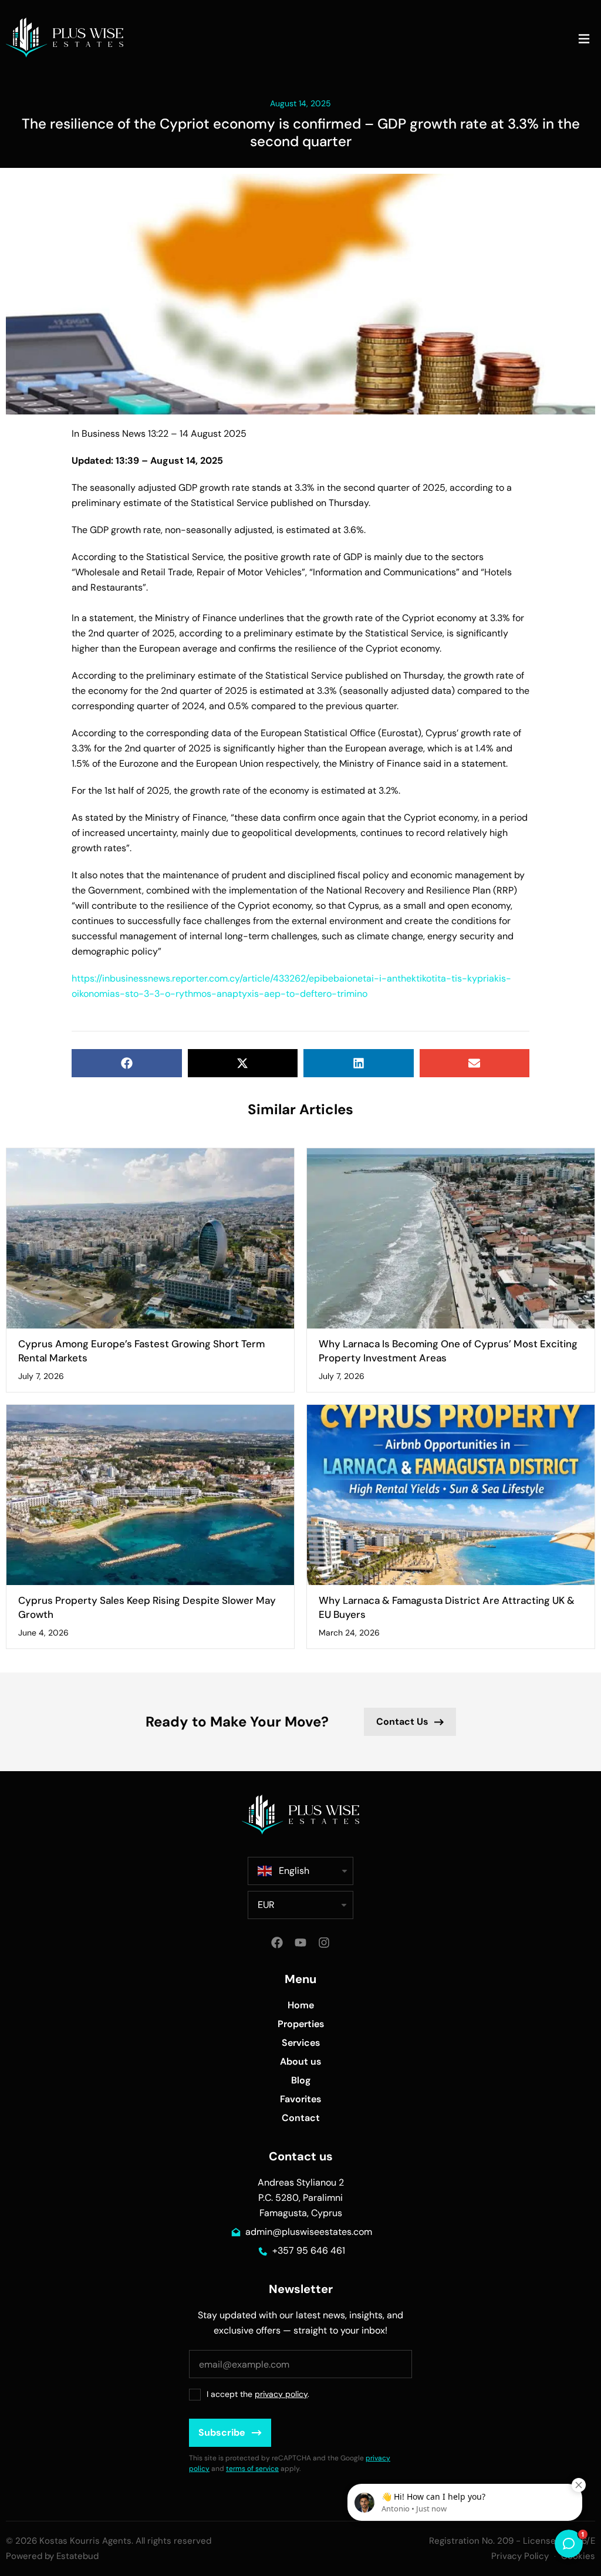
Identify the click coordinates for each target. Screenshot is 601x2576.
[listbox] (300, 1905)
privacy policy (281, 2394)
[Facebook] (277, 1943)
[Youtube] (300, 1943)
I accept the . (258, 2394)
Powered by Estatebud (52, 2556)
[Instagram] (324, 1943)
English (294, 1871)
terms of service (252, 2469)
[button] (584, 40)
